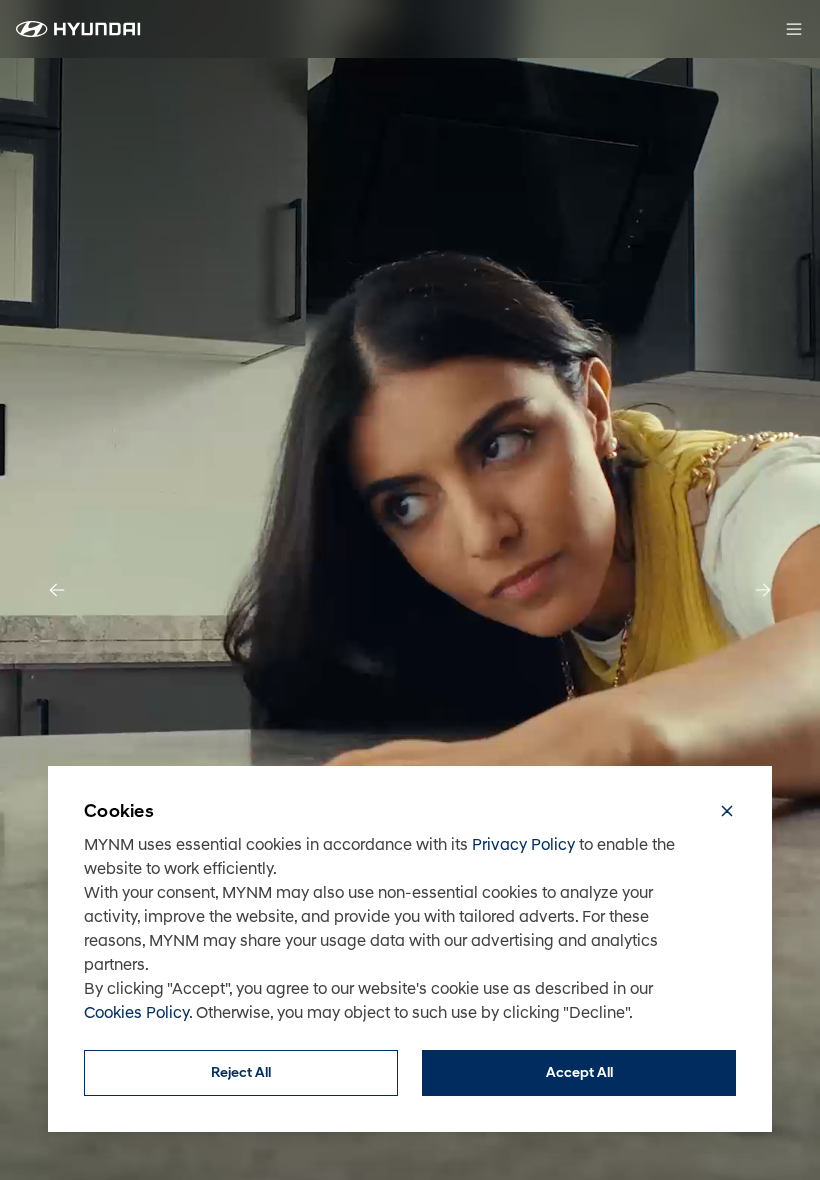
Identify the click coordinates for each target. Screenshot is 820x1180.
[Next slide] (763, 590)
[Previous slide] (57, 590)
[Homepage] (78, 29)
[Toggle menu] (794, 29)
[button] (727, 814)
